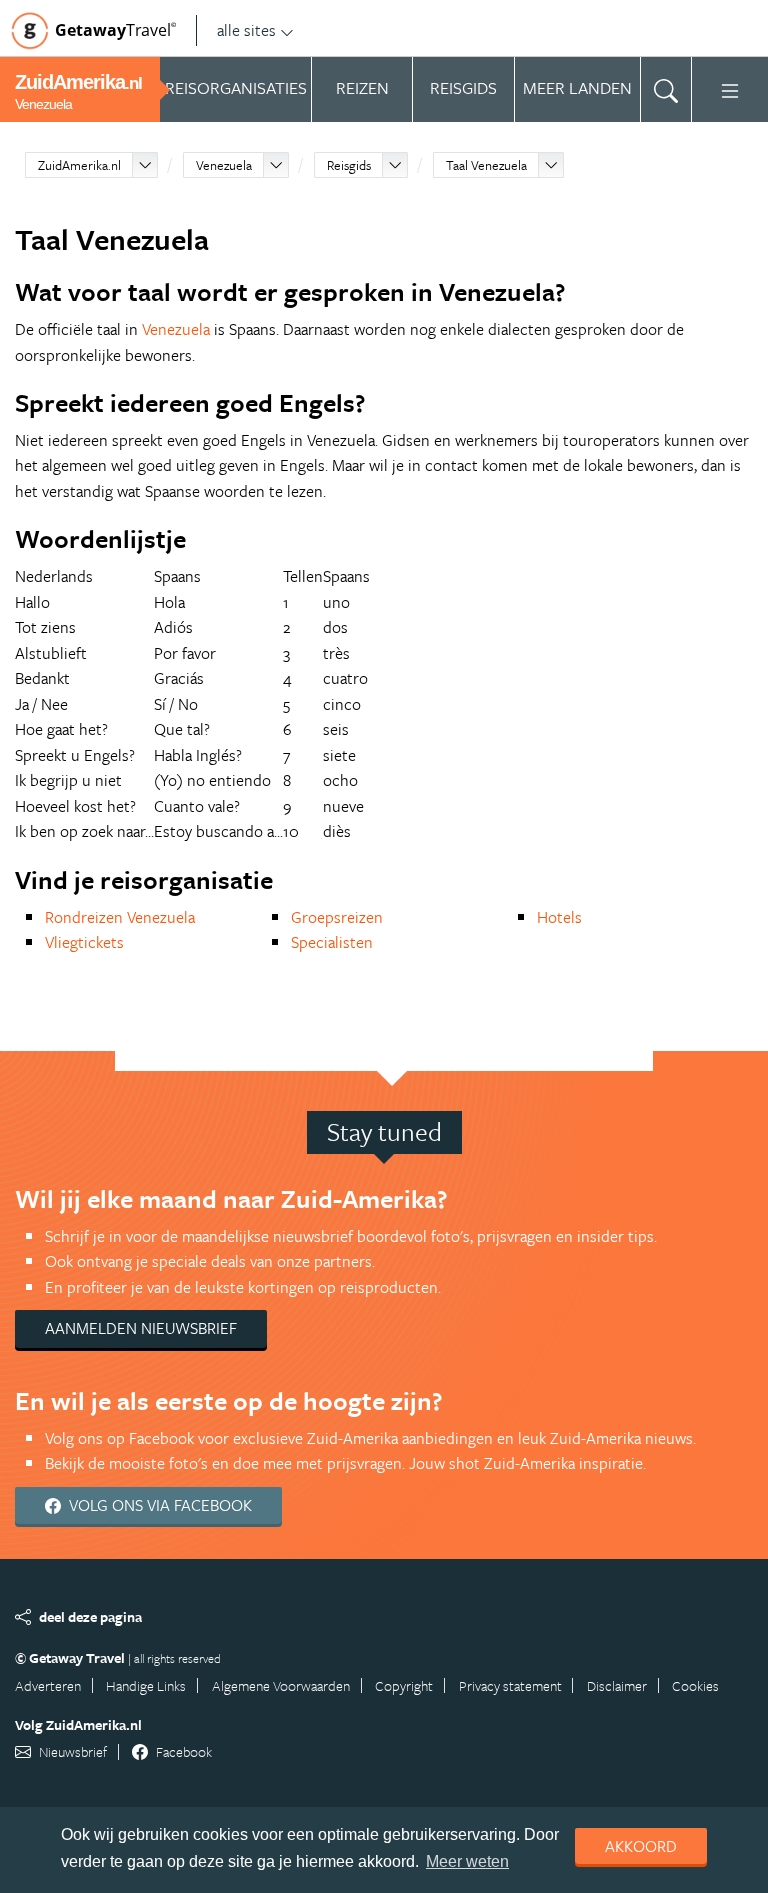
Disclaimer (617, 1685)
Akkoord (641, 1846)
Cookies (695, 1685)
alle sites (246, 30)
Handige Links (146, 1685)
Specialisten (332, 942)
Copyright (404, 1685)
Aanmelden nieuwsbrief (141, 1328)
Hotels (559, 917)
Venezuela (224, 165)
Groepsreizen (337, 917)
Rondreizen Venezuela (120, 917)
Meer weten (467, 1861)
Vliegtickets (84, 942)
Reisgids (349, 165)
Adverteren (48, 1685)
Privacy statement (510, 1685)
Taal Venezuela (486, 165)
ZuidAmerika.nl (79, 165)
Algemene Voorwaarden (281, 1685)
